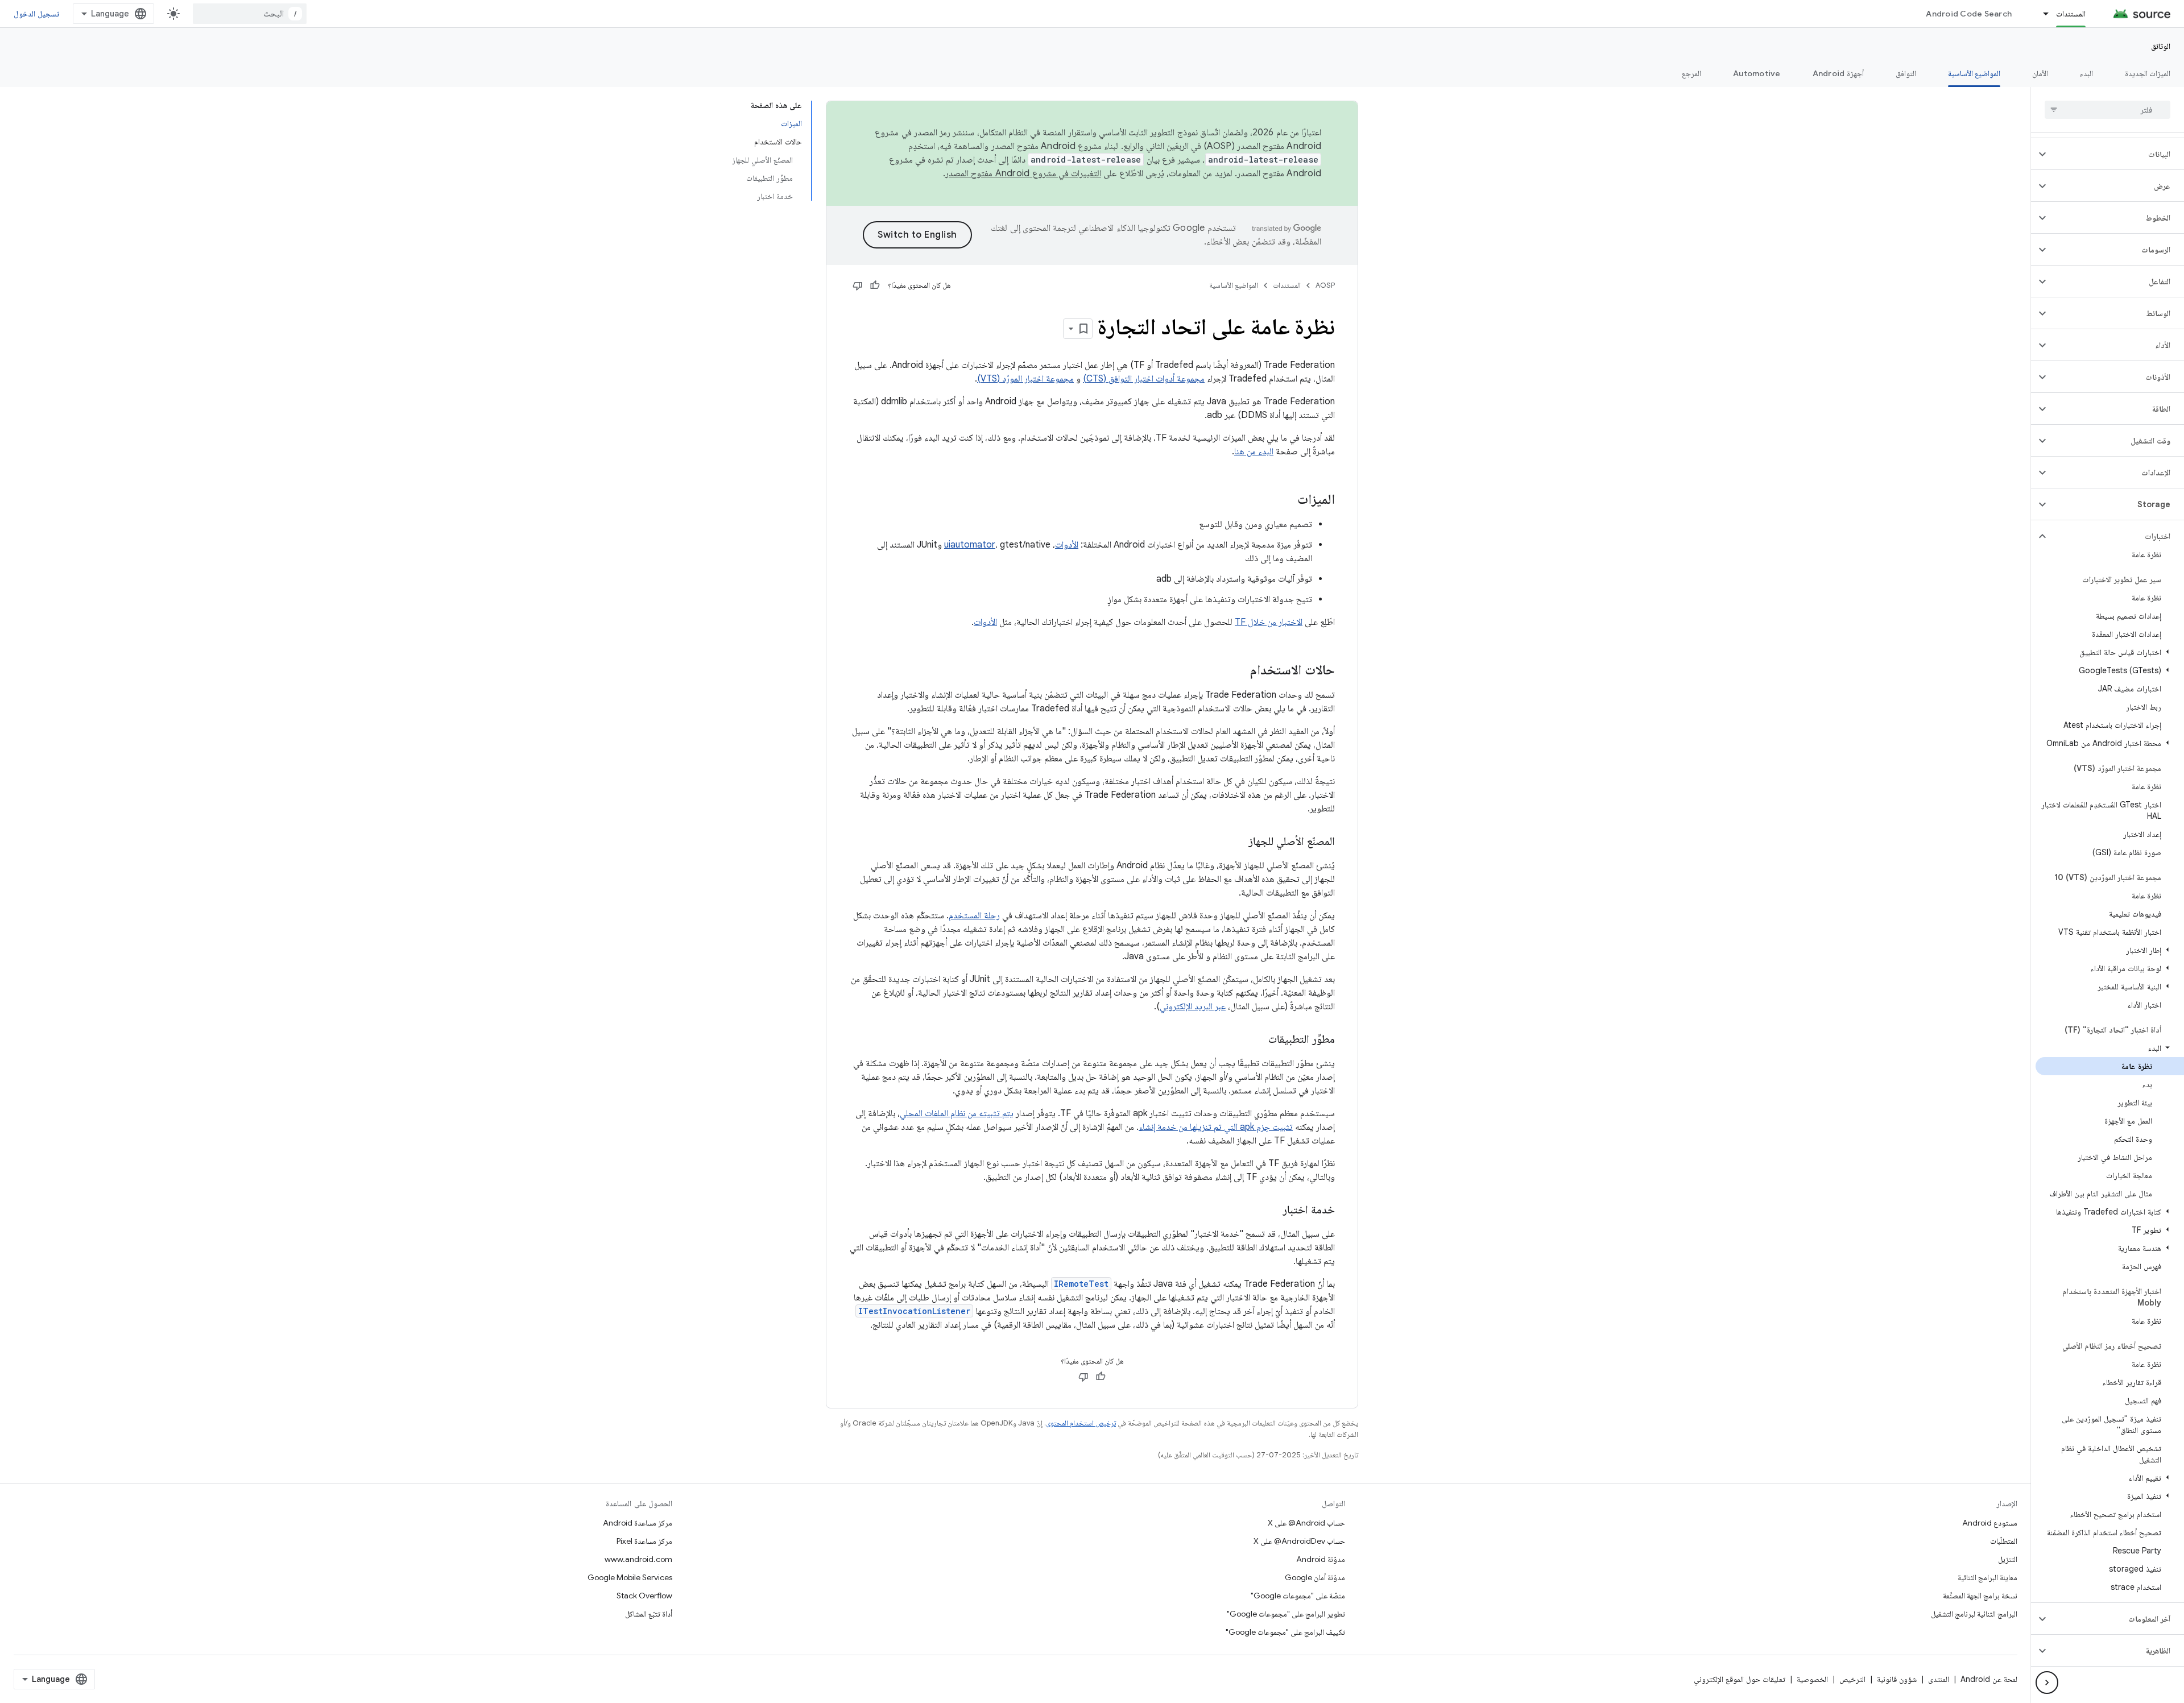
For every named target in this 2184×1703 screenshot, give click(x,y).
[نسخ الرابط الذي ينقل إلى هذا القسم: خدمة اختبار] (1271, 1211)
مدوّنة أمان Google (1315, 1577)
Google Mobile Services (630, 1577)
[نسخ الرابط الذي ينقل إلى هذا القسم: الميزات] (1286, 500)
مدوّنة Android (1321, 1559)
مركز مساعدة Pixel (644, 1541)
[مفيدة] (875, 285)
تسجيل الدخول (36, 14)
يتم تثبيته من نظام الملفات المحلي (957, 1113)
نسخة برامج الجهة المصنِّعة (1980, 1596)
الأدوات (1067, 545)
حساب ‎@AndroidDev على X (1299, 1541)
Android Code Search (1969, 14)
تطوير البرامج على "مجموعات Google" (1286, 1614)
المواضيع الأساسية (1974, 73)
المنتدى (1939, 1679)
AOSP (1325, 285)
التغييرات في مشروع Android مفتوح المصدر (1023, 173)
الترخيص (1852, 1679)
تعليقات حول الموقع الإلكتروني (1740, 1679)
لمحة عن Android (1989, 1679)
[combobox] (250, 14)
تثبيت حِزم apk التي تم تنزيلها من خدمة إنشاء (1216, 1127)
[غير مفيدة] (858, 285)
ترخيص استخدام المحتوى (1081, 1423)
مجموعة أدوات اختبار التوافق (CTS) (1144, 379)
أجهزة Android (1838, 73)
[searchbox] (2108, 110)
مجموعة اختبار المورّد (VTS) (1025, 379)
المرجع (1691, 73)
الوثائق (2161, 46)
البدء (2086, 73)
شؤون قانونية (1897, 1679)
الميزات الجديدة (2148, 73)
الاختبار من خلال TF (1269, 622)
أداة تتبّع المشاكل (649, 1614)
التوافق (1906, 73)
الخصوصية (1812, 1679)
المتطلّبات (2004, 1541)
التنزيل (2008, 1559)
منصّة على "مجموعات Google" (1298, 1596)
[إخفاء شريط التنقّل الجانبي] (2047, 1683)
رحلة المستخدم (974, 915)
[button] (2117, 154)
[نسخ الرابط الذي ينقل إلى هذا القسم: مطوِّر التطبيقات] (1257, 1040)
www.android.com (638, 1559)
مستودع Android (1990, 1523)
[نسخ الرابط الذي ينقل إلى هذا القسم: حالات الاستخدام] (1239, 671)
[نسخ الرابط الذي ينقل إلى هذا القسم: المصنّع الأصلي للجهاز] (1237, 842)
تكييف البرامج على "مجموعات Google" (1285, 1632)
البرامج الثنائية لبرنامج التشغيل (1974, 1614)
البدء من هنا (1254, 451)
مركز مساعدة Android (638, 1523)
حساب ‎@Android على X (1306, 1523)
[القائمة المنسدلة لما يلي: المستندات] (2041, 14)
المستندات (2071, 14)
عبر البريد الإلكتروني (1193, 1006)
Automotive (1757, 73)
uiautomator (970, 545)
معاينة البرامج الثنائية (1987, 1577)
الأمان (2040, 73)
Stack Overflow (644, 1596)
